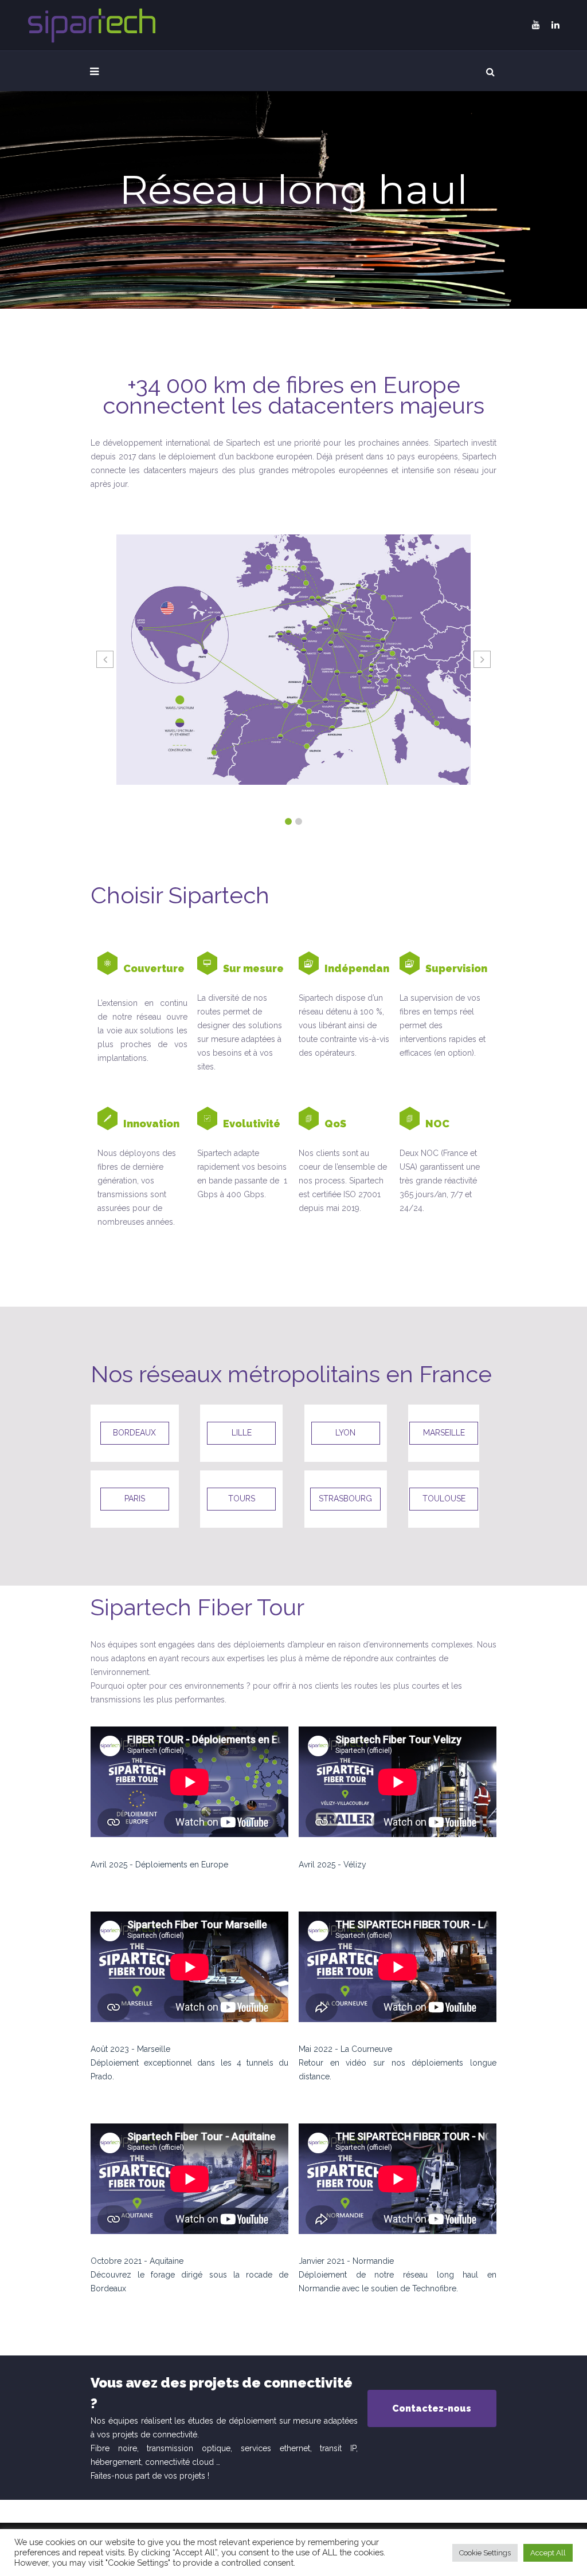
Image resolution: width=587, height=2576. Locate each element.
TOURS (242, 1499)
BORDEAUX (134, 1433)
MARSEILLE (444, 1433)
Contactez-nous (432, 2408)
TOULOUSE (444, 1499)
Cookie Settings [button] (485, 2553)
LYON (345, 1433)
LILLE (242, 1433)
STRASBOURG (345, 1499)
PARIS (135, 1499)
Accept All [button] (548, 2553)
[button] (288, 821)
